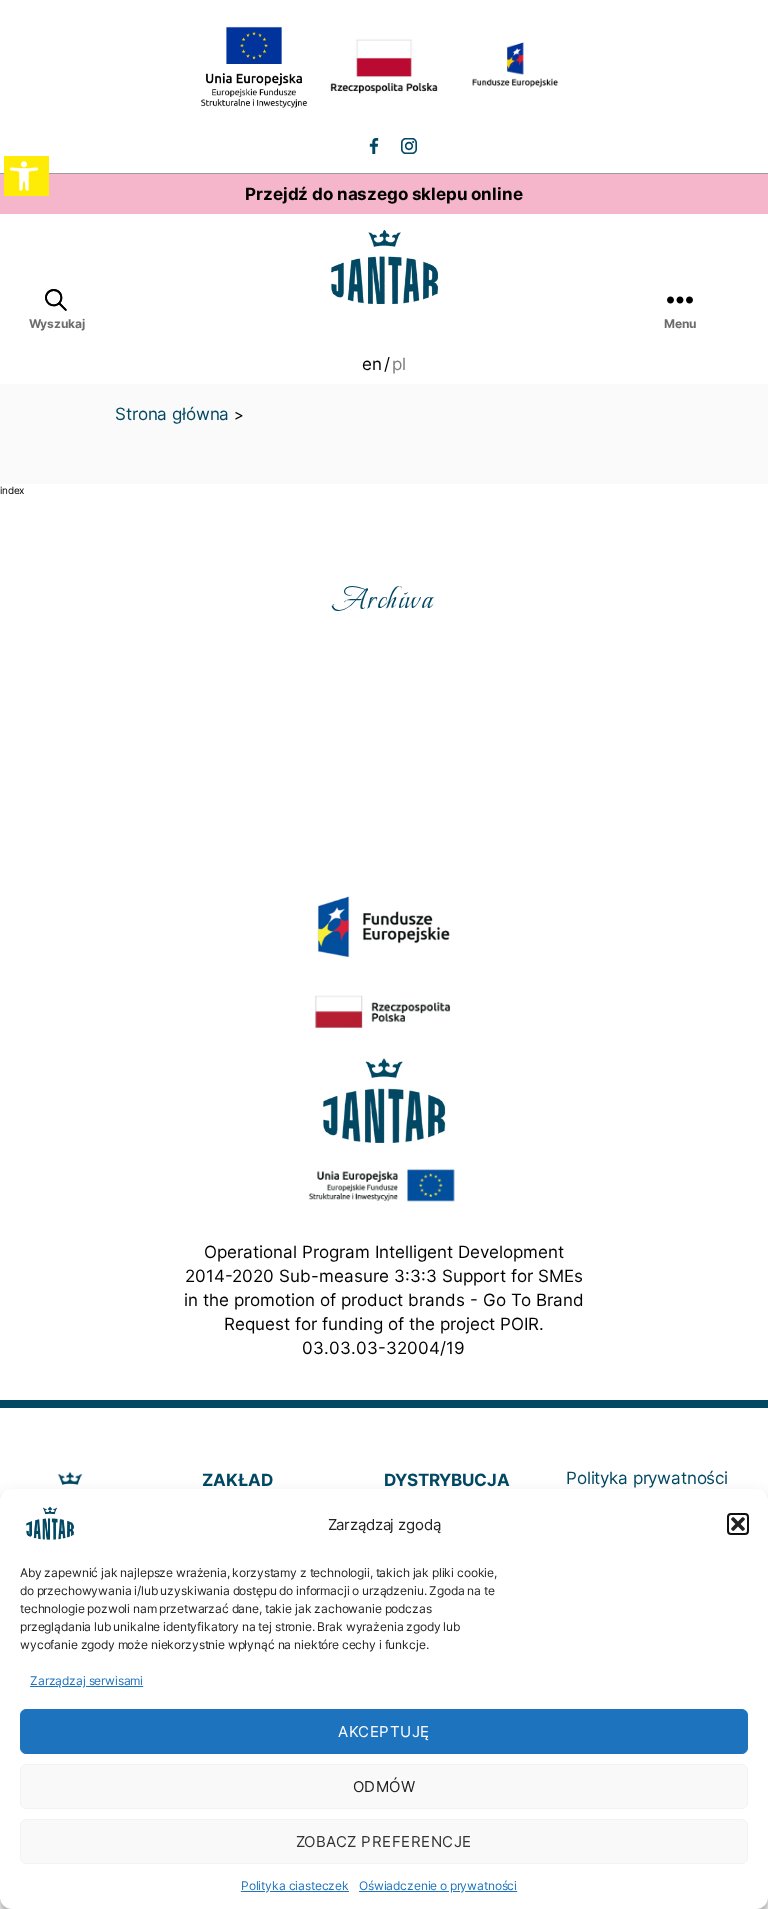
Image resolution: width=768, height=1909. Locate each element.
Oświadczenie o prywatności (438, 1885)
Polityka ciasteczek (295, 1885)
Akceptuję (384, 1731)
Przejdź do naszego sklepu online (383, 194)
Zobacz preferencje (384, 1841)
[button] (738, 1524)
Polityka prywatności (647, 1478)
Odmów (384, 1786)
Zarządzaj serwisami (86, 1680)
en (372, 364)
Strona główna (172, 414)
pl (399, 364)
